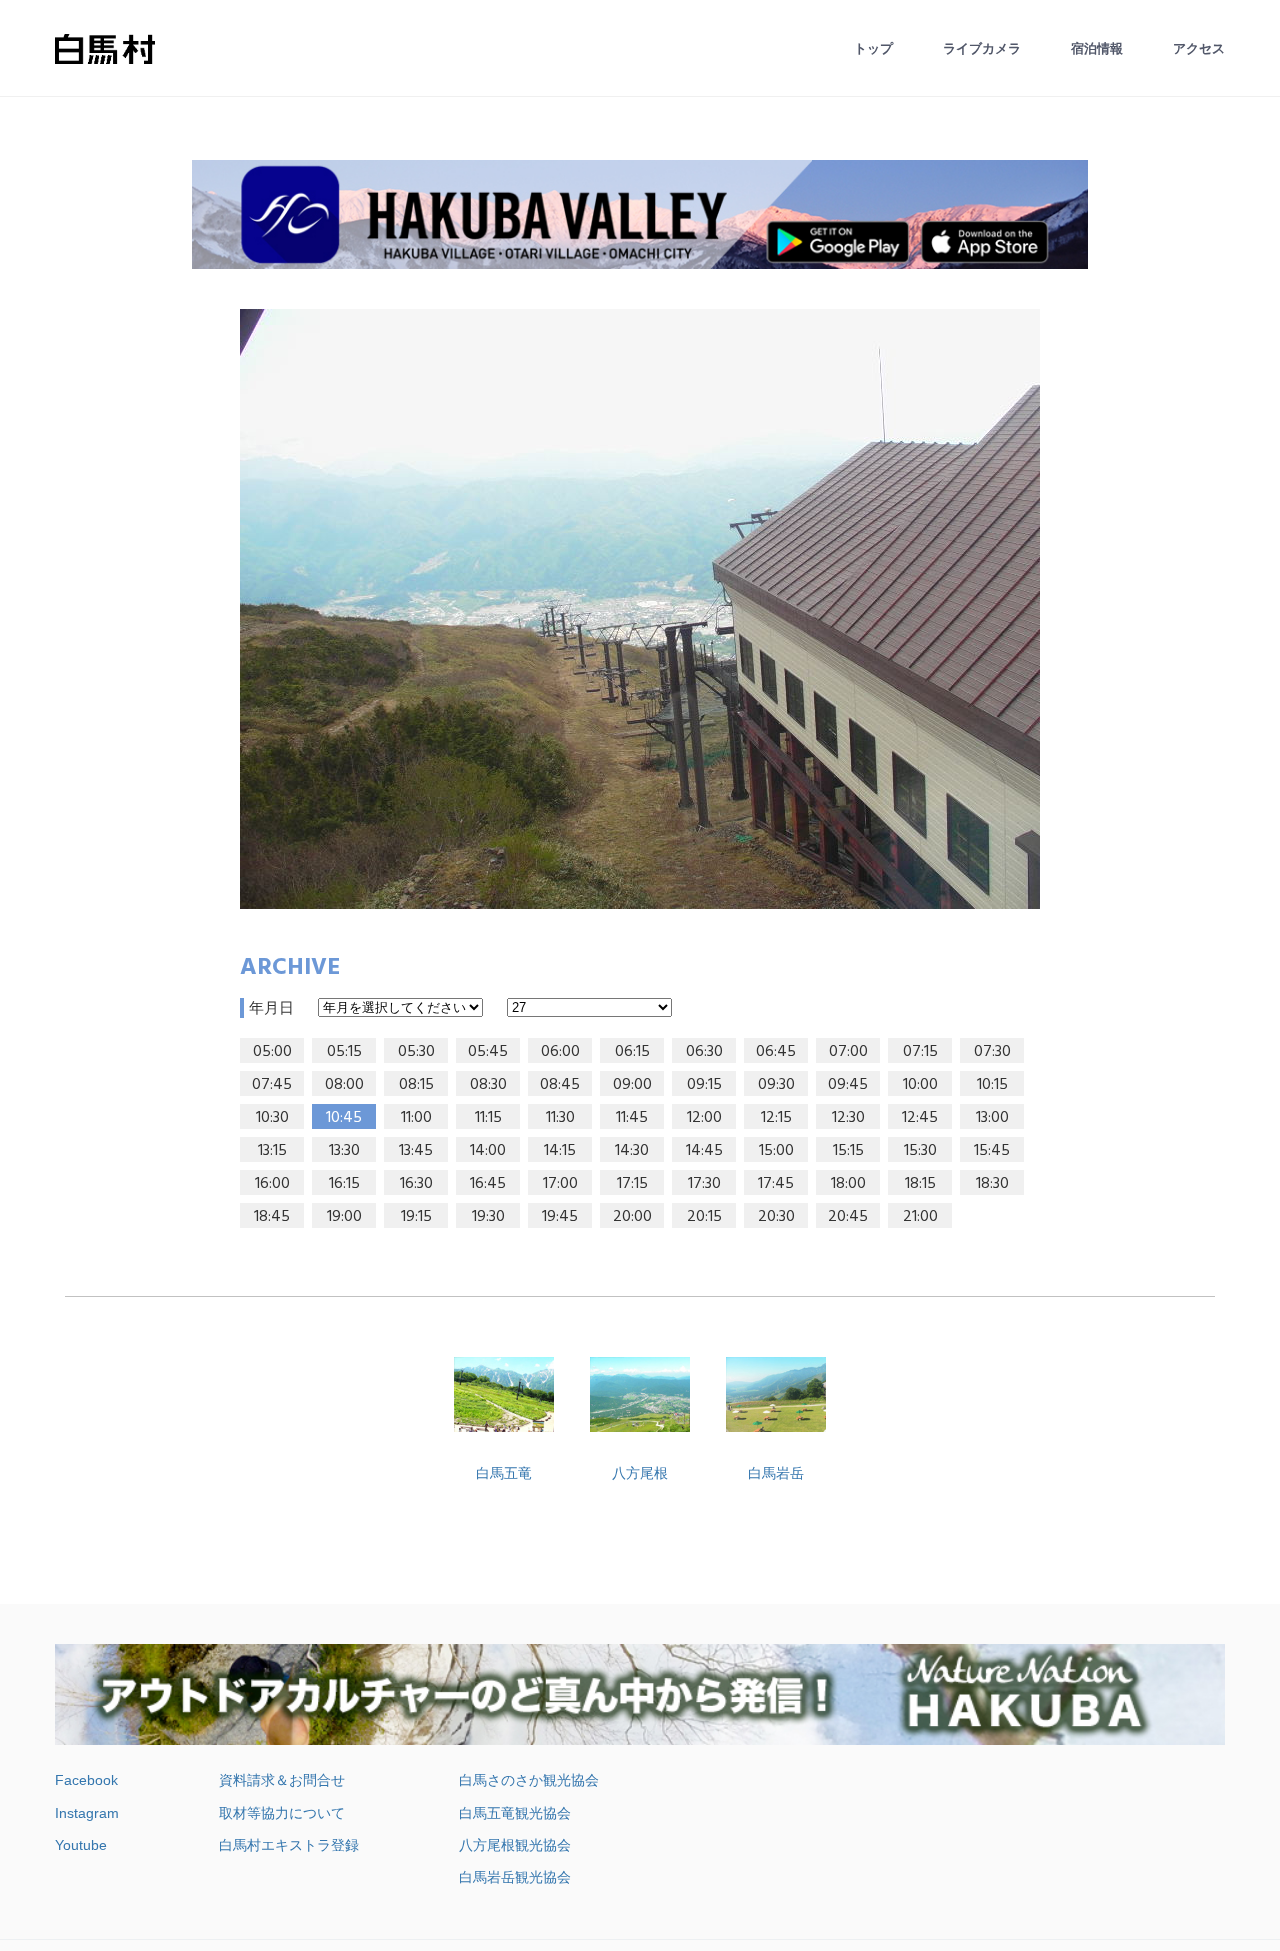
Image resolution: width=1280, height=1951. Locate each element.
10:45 (344, 1118)
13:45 (416, 1151)
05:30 (416, 1052)
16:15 (344, 1184)
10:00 (920, 1085)
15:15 (848, 1151)
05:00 (272, 1052)
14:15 (560, 1151)
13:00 (992, 1118)
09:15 (704, 1085)
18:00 (848, 1184)
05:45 (488, 1052)
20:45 (848, 1217)
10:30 (272, 1118)
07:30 (992, 1052)
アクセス (1199, 48)
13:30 (344, 1151)
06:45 (776, 1052)
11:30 (560, 1118)
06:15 (632, 1052)
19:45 (560, 1217)
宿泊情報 (1097, 48)
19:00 (344, 1217)
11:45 (632, 1118)
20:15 (704, 1217)
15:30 (920, 1151)
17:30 (704, 1184)
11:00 (416, 1118)
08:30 (488, 1085)
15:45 (992, 1151)
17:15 (632, 1184)
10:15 (992, 1085)
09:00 (632, 1085)
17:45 (776, 1184)
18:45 (272, 1217)
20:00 (632, 1217)
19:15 (416, 1217)
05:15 (344, 1052)
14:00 (488, 1151)
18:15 (920, 1184)
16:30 (416, 1184)
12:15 (776, 1118)
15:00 (776, 1151)
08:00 (344, 1085)
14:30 (632, 1151)
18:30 (992, 1184)
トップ (873, 48)
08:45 (560, 1085)
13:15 (272, 1151)
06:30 (704, 1052)
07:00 (848, 1052)
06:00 (560, 1052)
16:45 (488, 1184)
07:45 (272, 1085)
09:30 (776, 1085)
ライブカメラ (982, 48)
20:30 (776, 1217)
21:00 (920, 1217)
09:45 (848, 1085)
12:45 (920, 1118)
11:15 (488, 1118)
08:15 (416, 1085)
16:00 (272, 1184)
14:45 (704, 1151)
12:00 (704, 1118)
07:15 (920, 1052)
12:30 (848, 1118)
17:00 (560, 1184)
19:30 (488, 1217)
